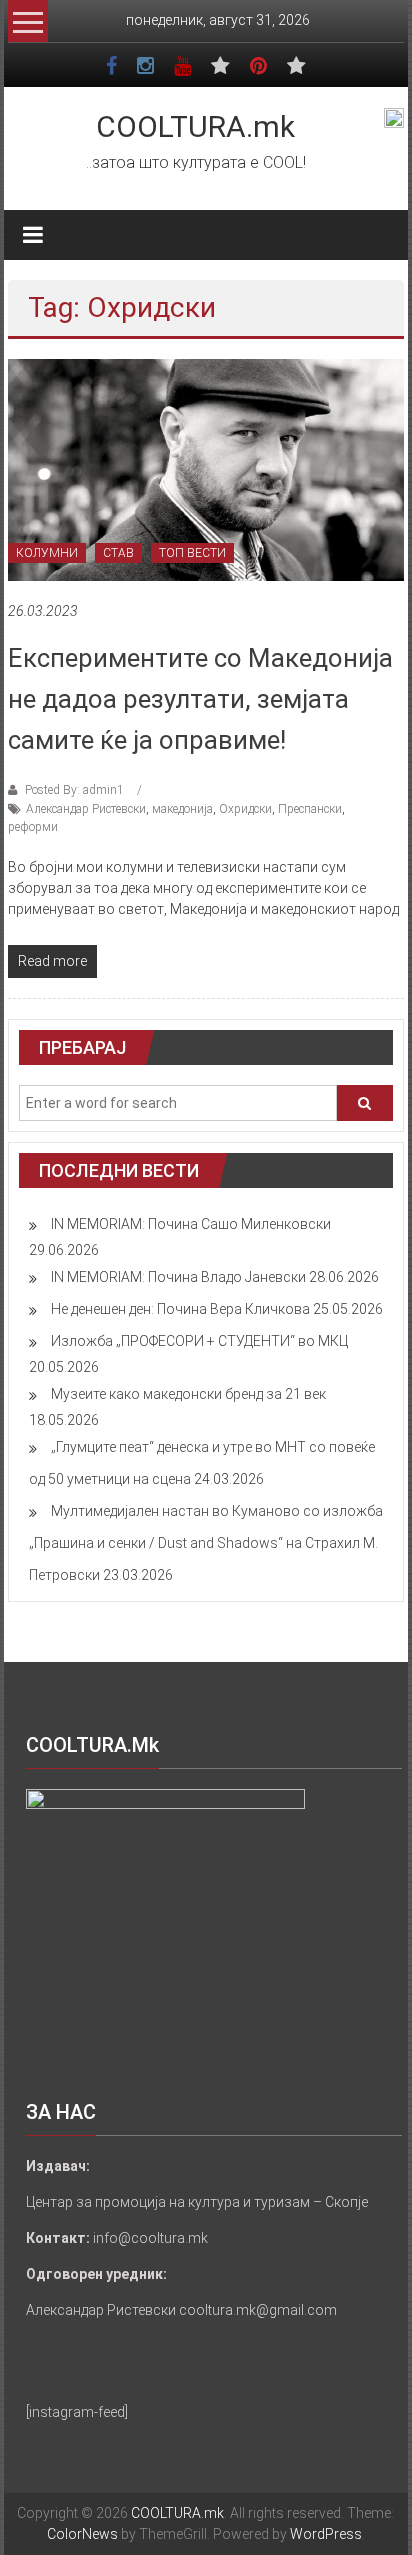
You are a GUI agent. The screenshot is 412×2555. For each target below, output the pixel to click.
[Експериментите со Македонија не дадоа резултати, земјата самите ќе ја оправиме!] (206, 469)
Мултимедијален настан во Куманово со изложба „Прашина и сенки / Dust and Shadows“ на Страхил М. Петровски (206, 1543)
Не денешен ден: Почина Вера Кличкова (180, 1309)
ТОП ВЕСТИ (192, 553)
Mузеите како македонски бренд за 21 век (188, 1394)
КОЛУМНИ (47, 553)
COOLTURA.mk (195, 126)
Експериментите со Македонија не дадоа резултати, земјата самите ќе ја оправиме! (200, 699)
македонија (182, 809)
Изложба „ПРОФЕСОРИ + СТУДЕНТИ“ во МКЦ (199, 1341)
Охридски (245, 809)
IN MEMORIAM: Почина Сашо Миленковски (191, 1224)
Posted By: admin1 (74, 790)
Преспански (310, 809)
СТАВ (118, 553)
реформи (33, 827)
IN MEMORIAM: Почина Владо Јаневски (178, 1277)
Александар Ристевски (86, 809)
